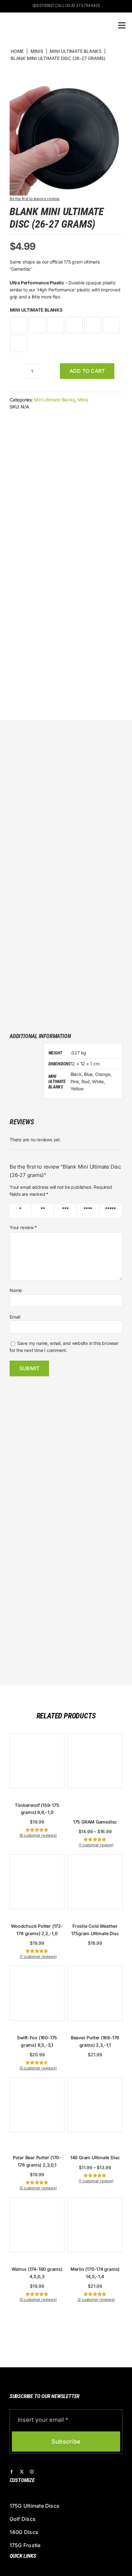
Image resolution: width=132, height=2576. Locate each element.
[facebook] (12, 2472)
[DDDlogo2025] (52, 18)
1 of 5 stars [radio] (17, 1211)
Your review (23, 1227)
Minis (83, 400)
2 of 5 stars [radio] (40, 1211)
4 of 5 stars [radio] (86, 1211)
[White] (111, 325)
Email (15, 1317)
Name (16, 1290)
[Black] (18, 325)
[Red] (93, 325)
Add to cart (87, 371)
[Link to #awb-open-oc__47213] (122, 25)
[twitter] (22, 2472)
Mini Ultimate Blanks (36, 310)
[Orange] (56, 325)
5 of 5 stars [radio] (108, 1211)
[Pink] (74, 325)
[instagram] (32, 2472)
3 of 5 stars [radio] (63, 1211)
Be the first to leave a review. (35, 199)
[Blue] (37, 325)
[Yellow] (18, 344)
